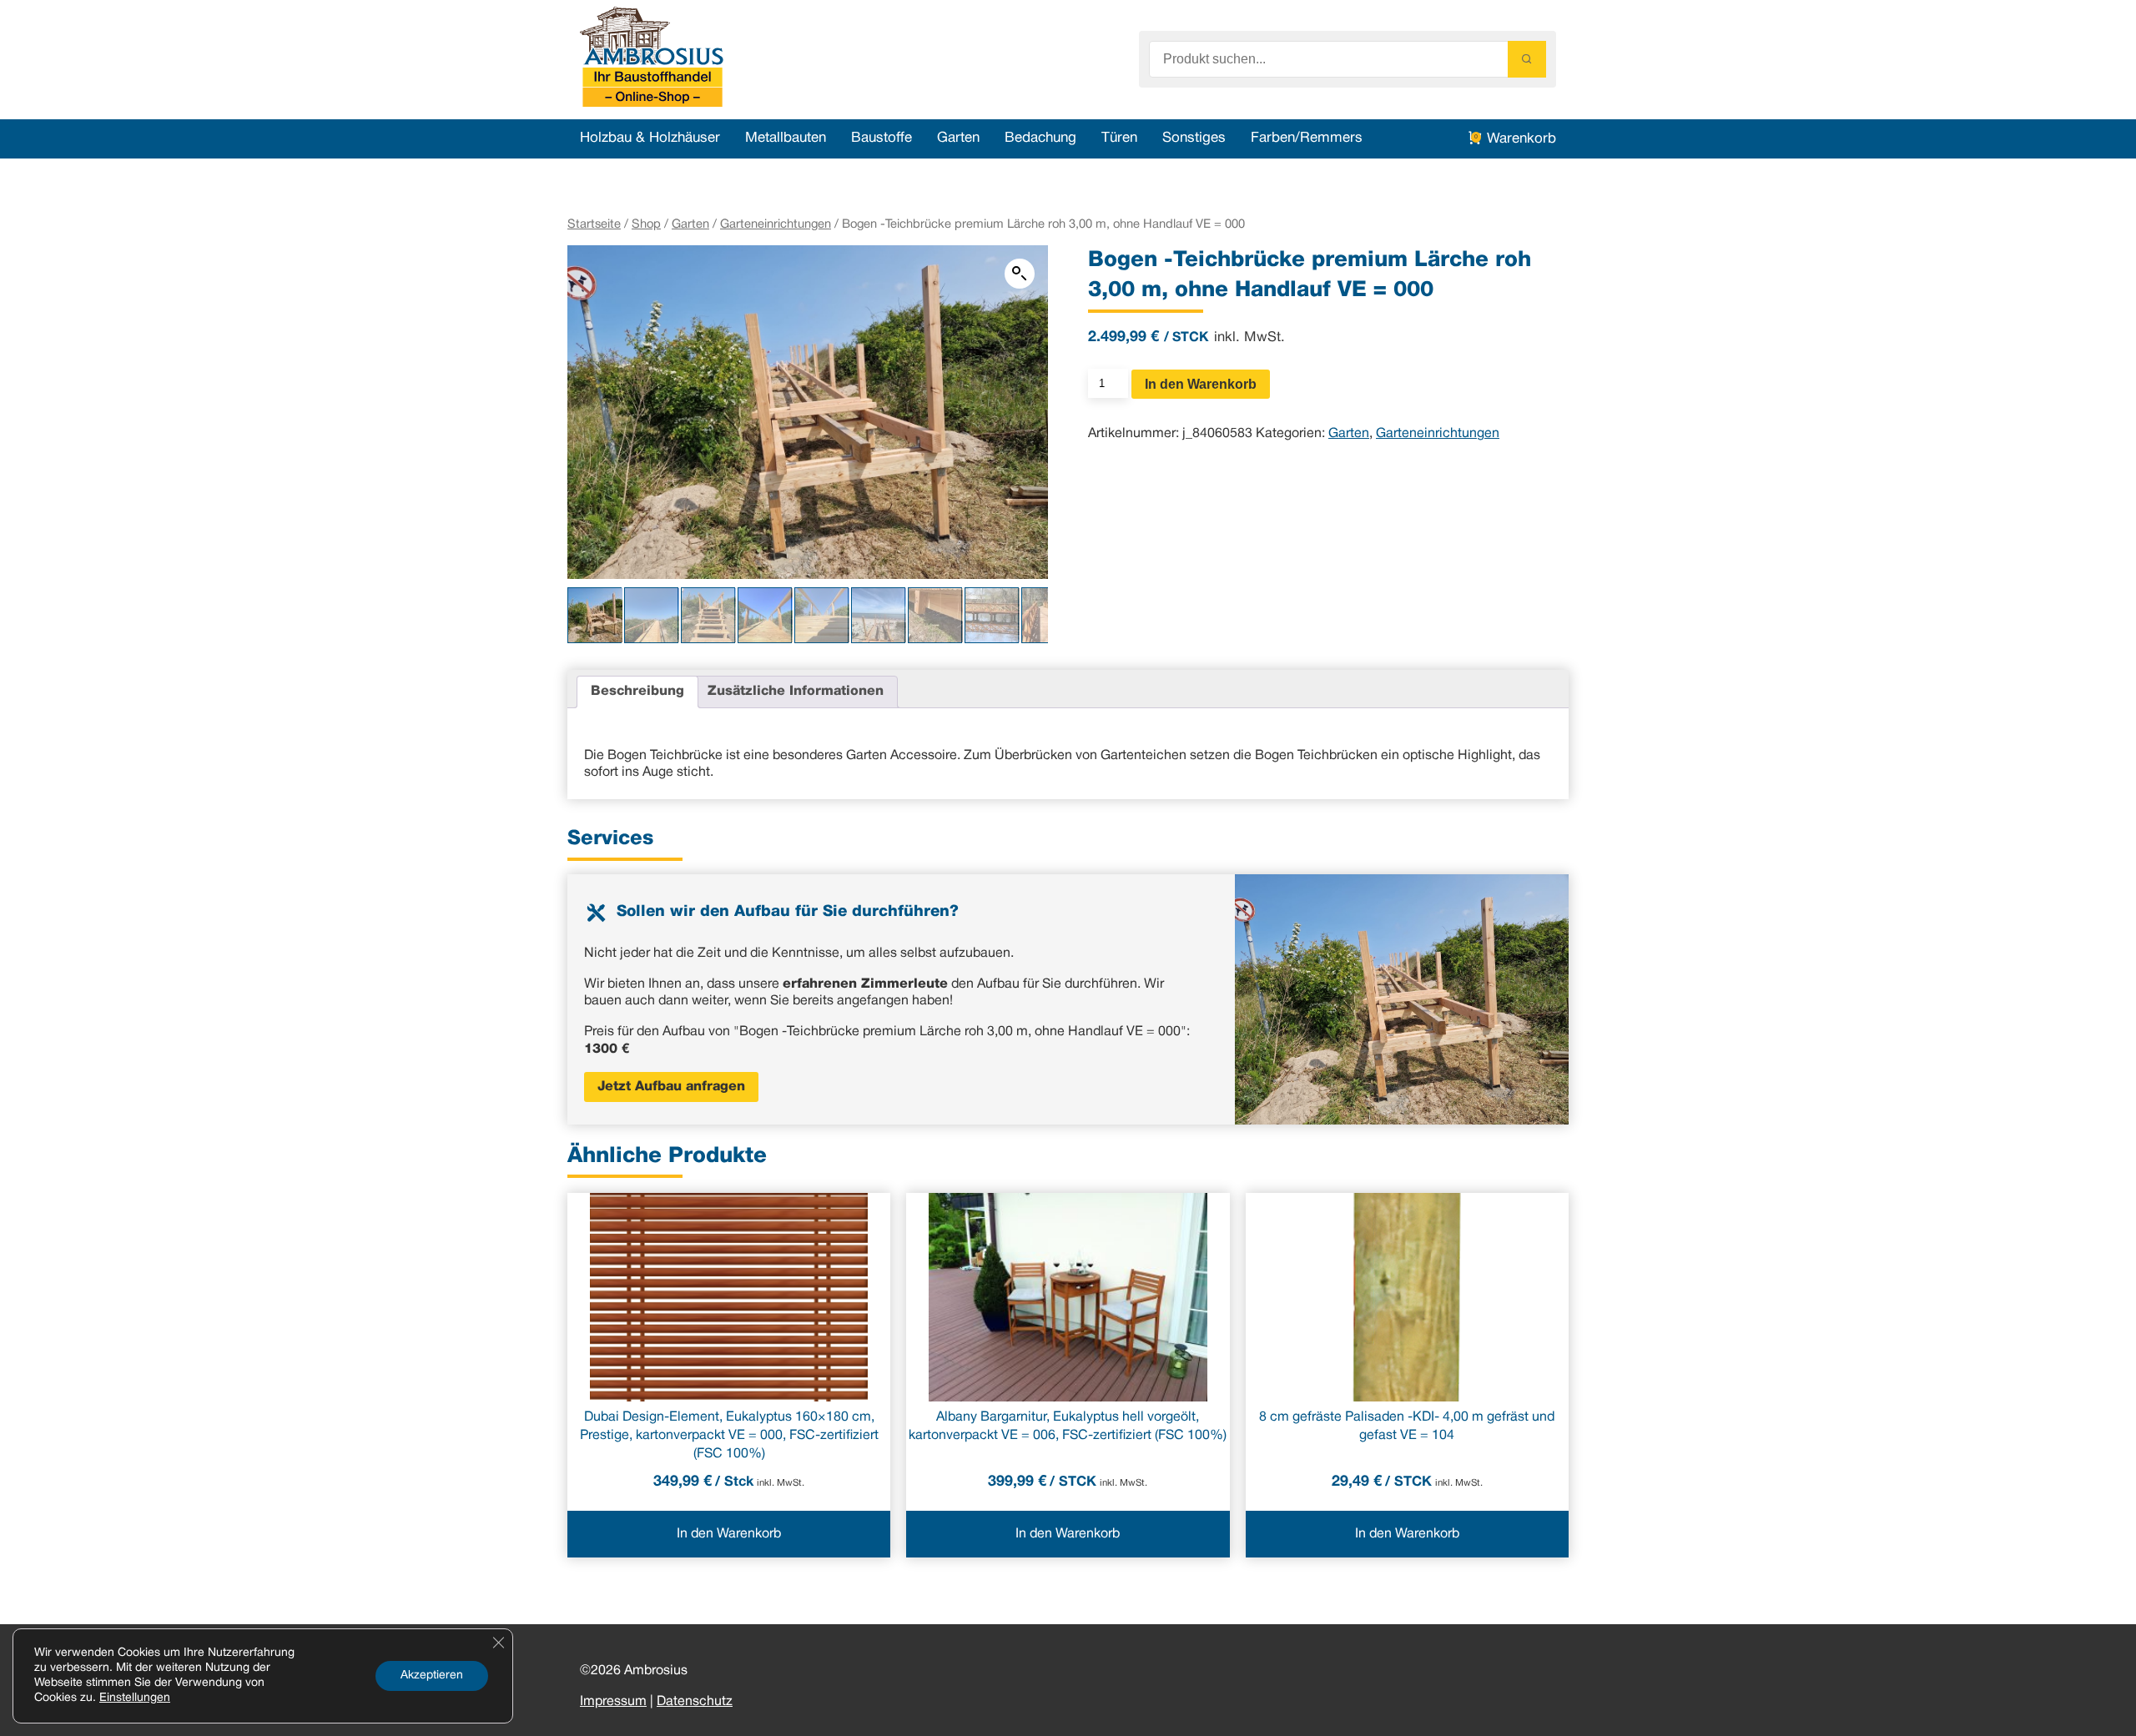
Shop (646, 224)
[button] (1020, 274)
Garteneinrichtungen (776, 224)
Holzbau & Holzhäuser (650, 138)
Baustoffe (882, 138)
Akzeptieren (432, 1676)
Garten (958, 138)
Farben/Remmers (1307, 138)
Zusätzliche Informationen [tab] (796, 692)
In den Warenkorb (1201, 384)
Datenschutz (695, 1702)
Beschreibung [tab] (637, 692)
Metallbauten (786, 138)
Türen (1119, 138)
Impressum (613, 1702)
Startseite (594, 224)
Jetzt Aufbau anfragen (671, 1087)
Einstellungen (135, 1698)
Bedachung (1040, 138)
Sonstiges (1194, 138)
